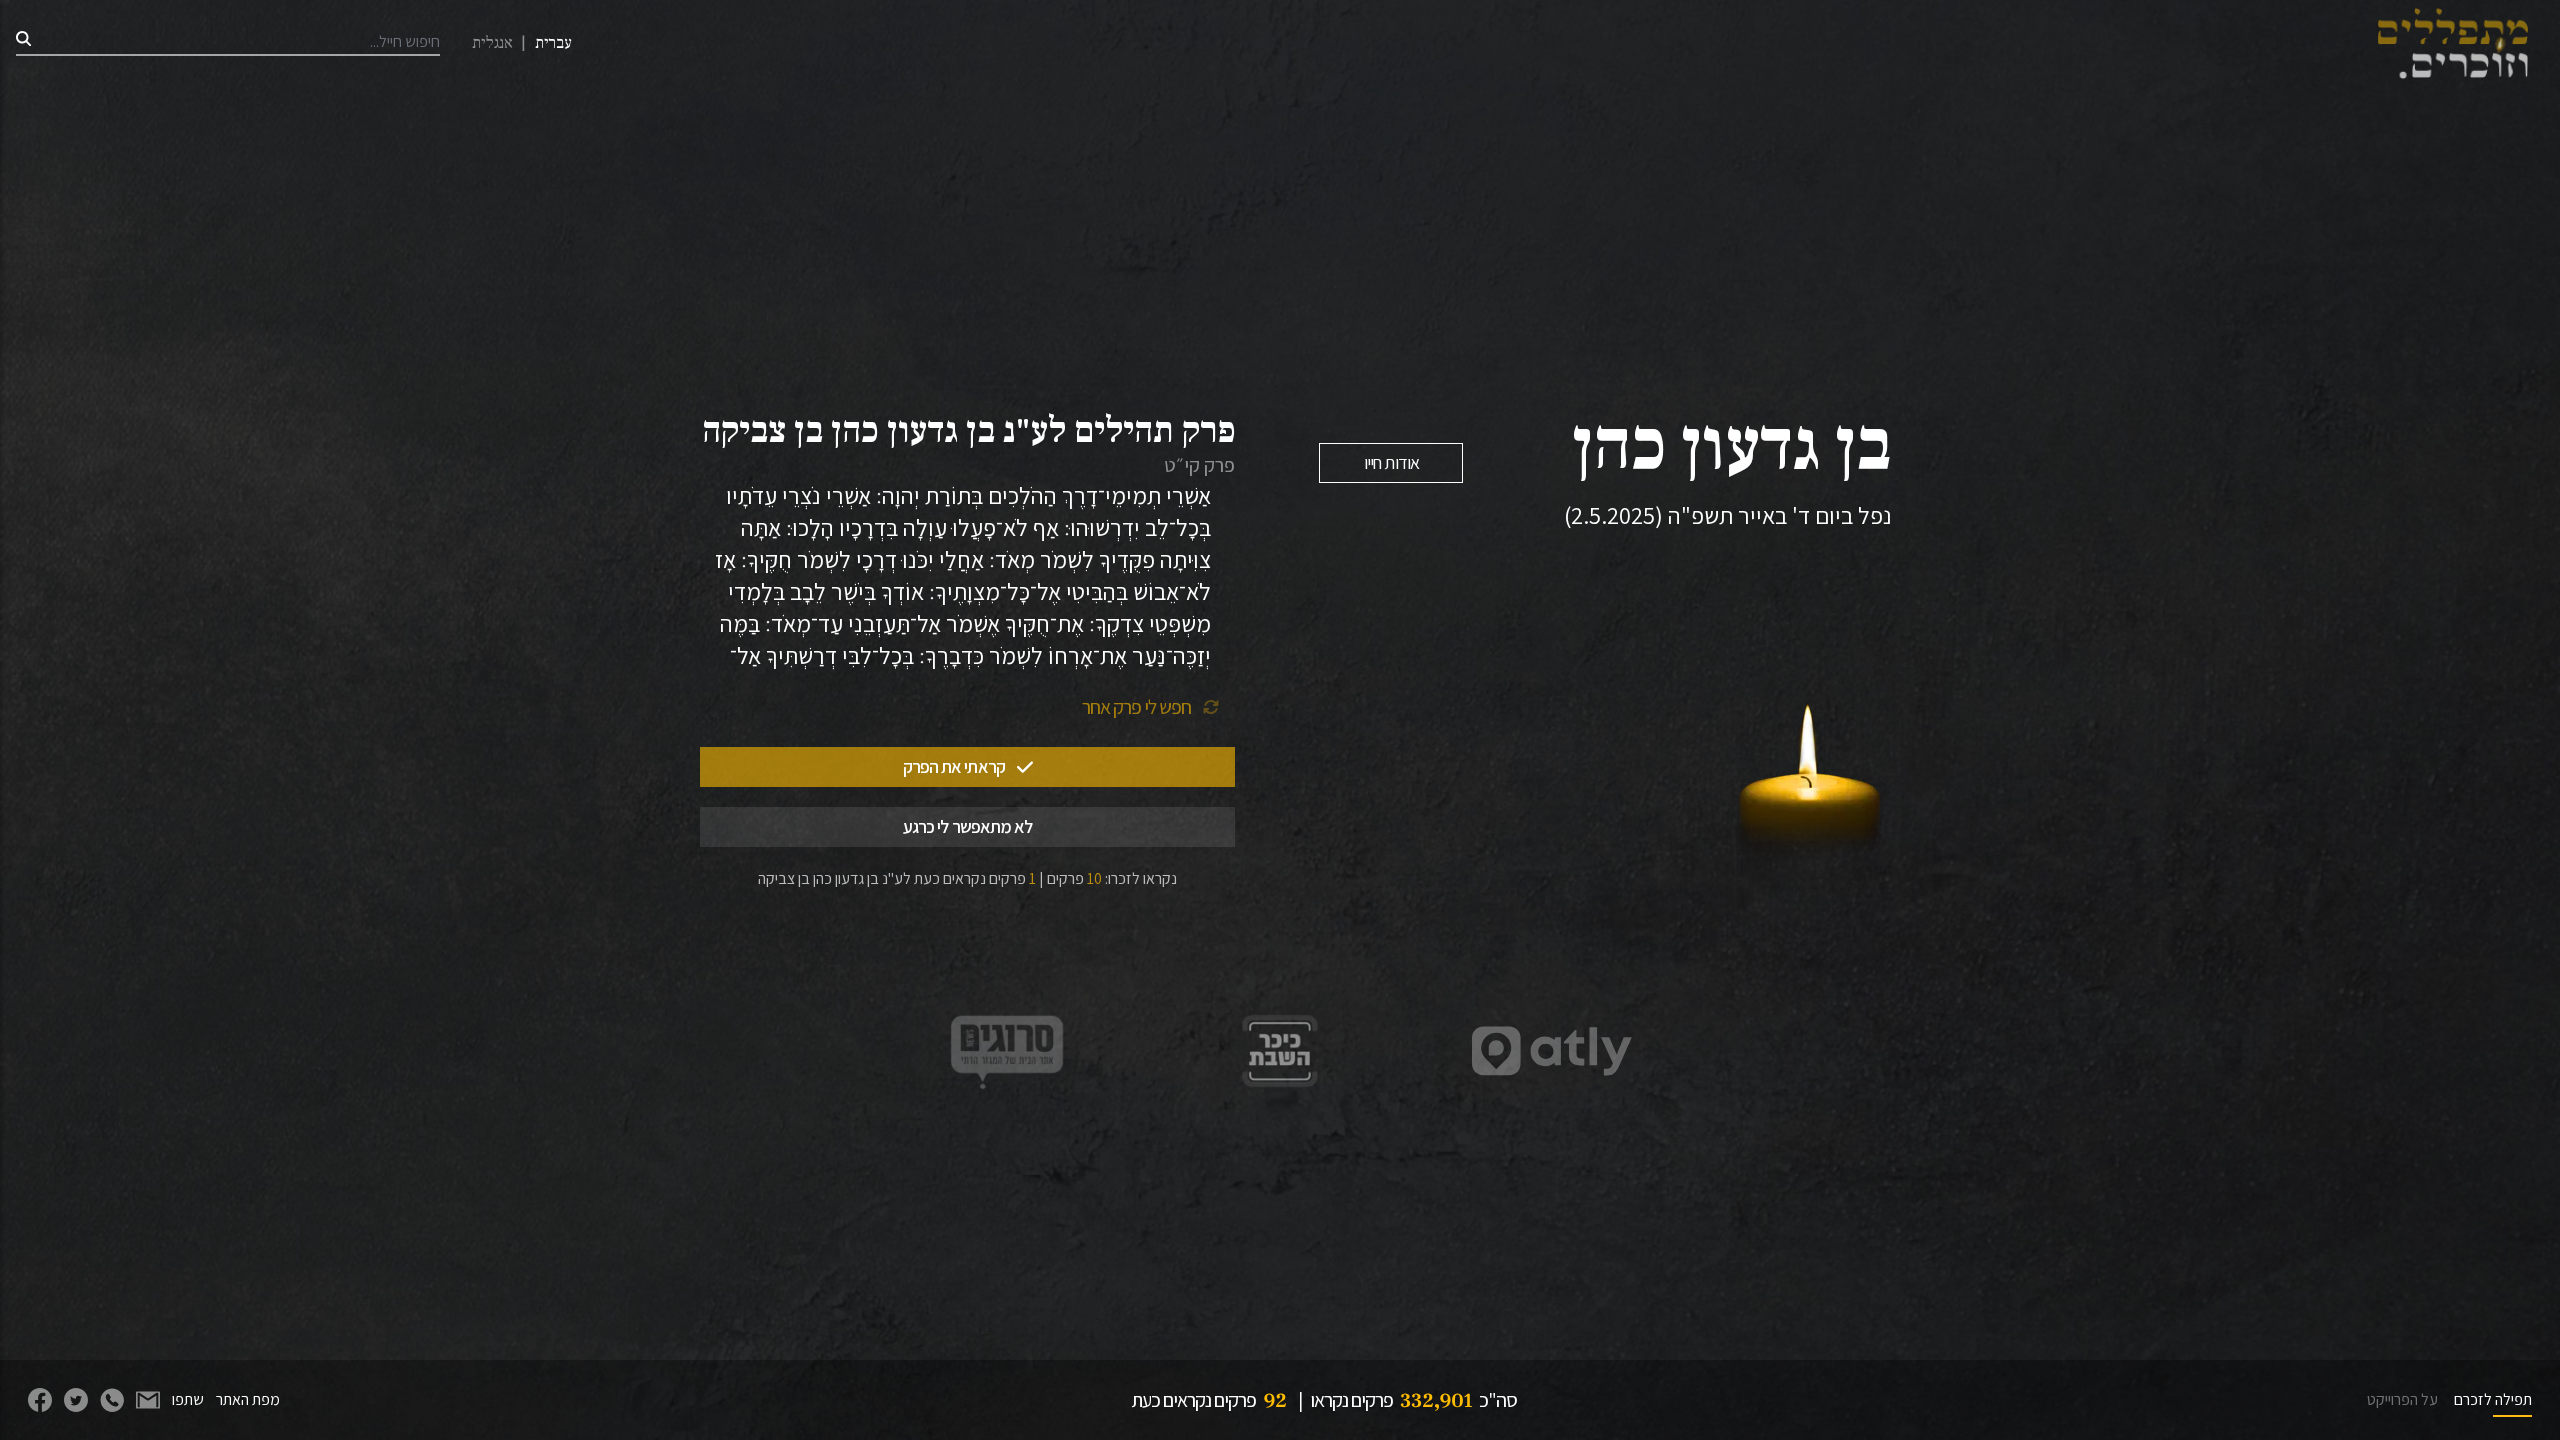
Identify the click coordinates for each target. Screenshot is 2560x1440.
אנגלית (492, 43)
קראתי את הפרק (954, 766)
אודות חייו (1391, 462)
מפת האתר (248, 1399)
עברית (553, 43)
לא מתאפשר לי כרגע (968, 826)
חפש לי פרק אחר (1136, 707)
